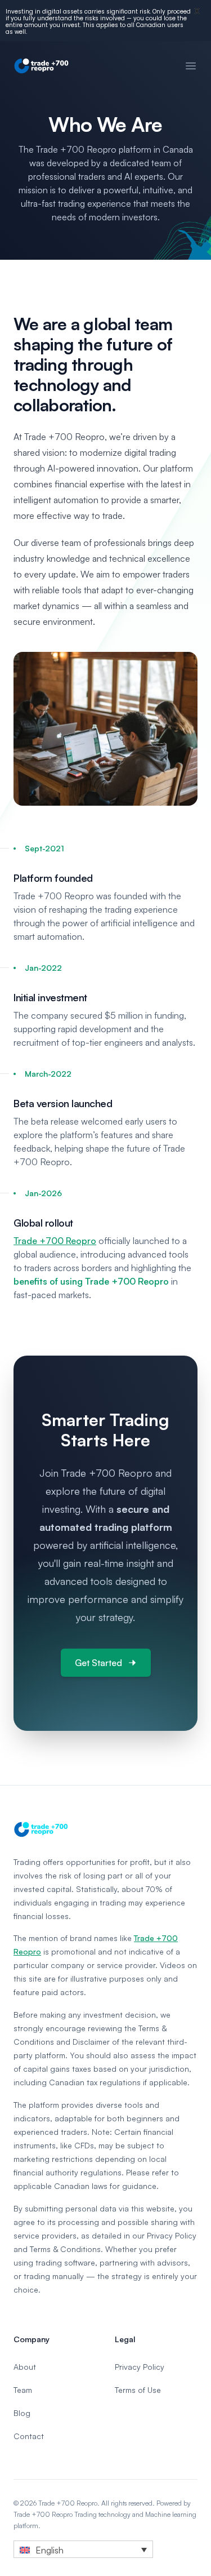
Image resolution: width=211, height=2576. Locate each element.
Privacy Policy (140, 2367)
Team (23, 2390)
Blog (22, 2413)
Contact (29, 2436)
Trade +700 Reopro (55, 1241)
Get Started (98, 1663)
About (25, 2367)
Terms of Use (138, 2390)
